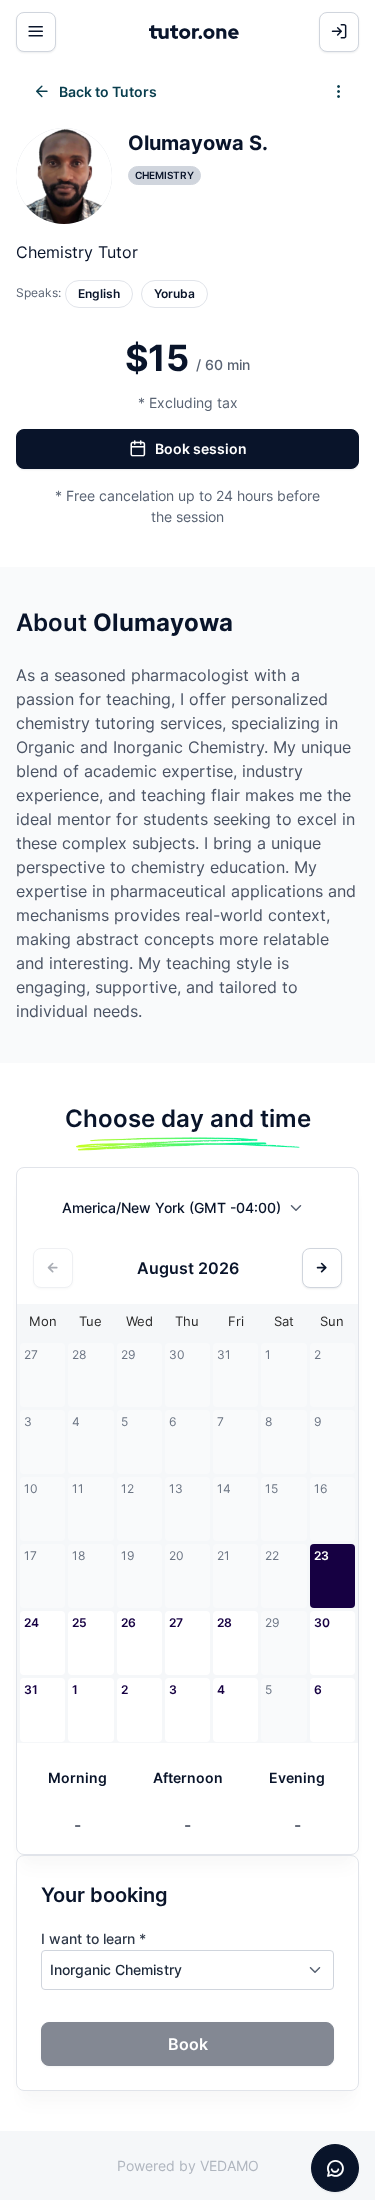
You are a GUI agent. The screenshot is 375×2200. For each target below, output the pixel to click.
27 (176, 1622)
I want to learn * (93, 1938)
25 (79, 1622)
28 (224, 1622)
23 (321, 1555)
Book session (201, 448)
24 (31, 1622)
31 (31, 1689)
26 (128, 1622)
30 (322, 1622)
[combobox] (187, 1212)
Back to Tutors (108, 91)
